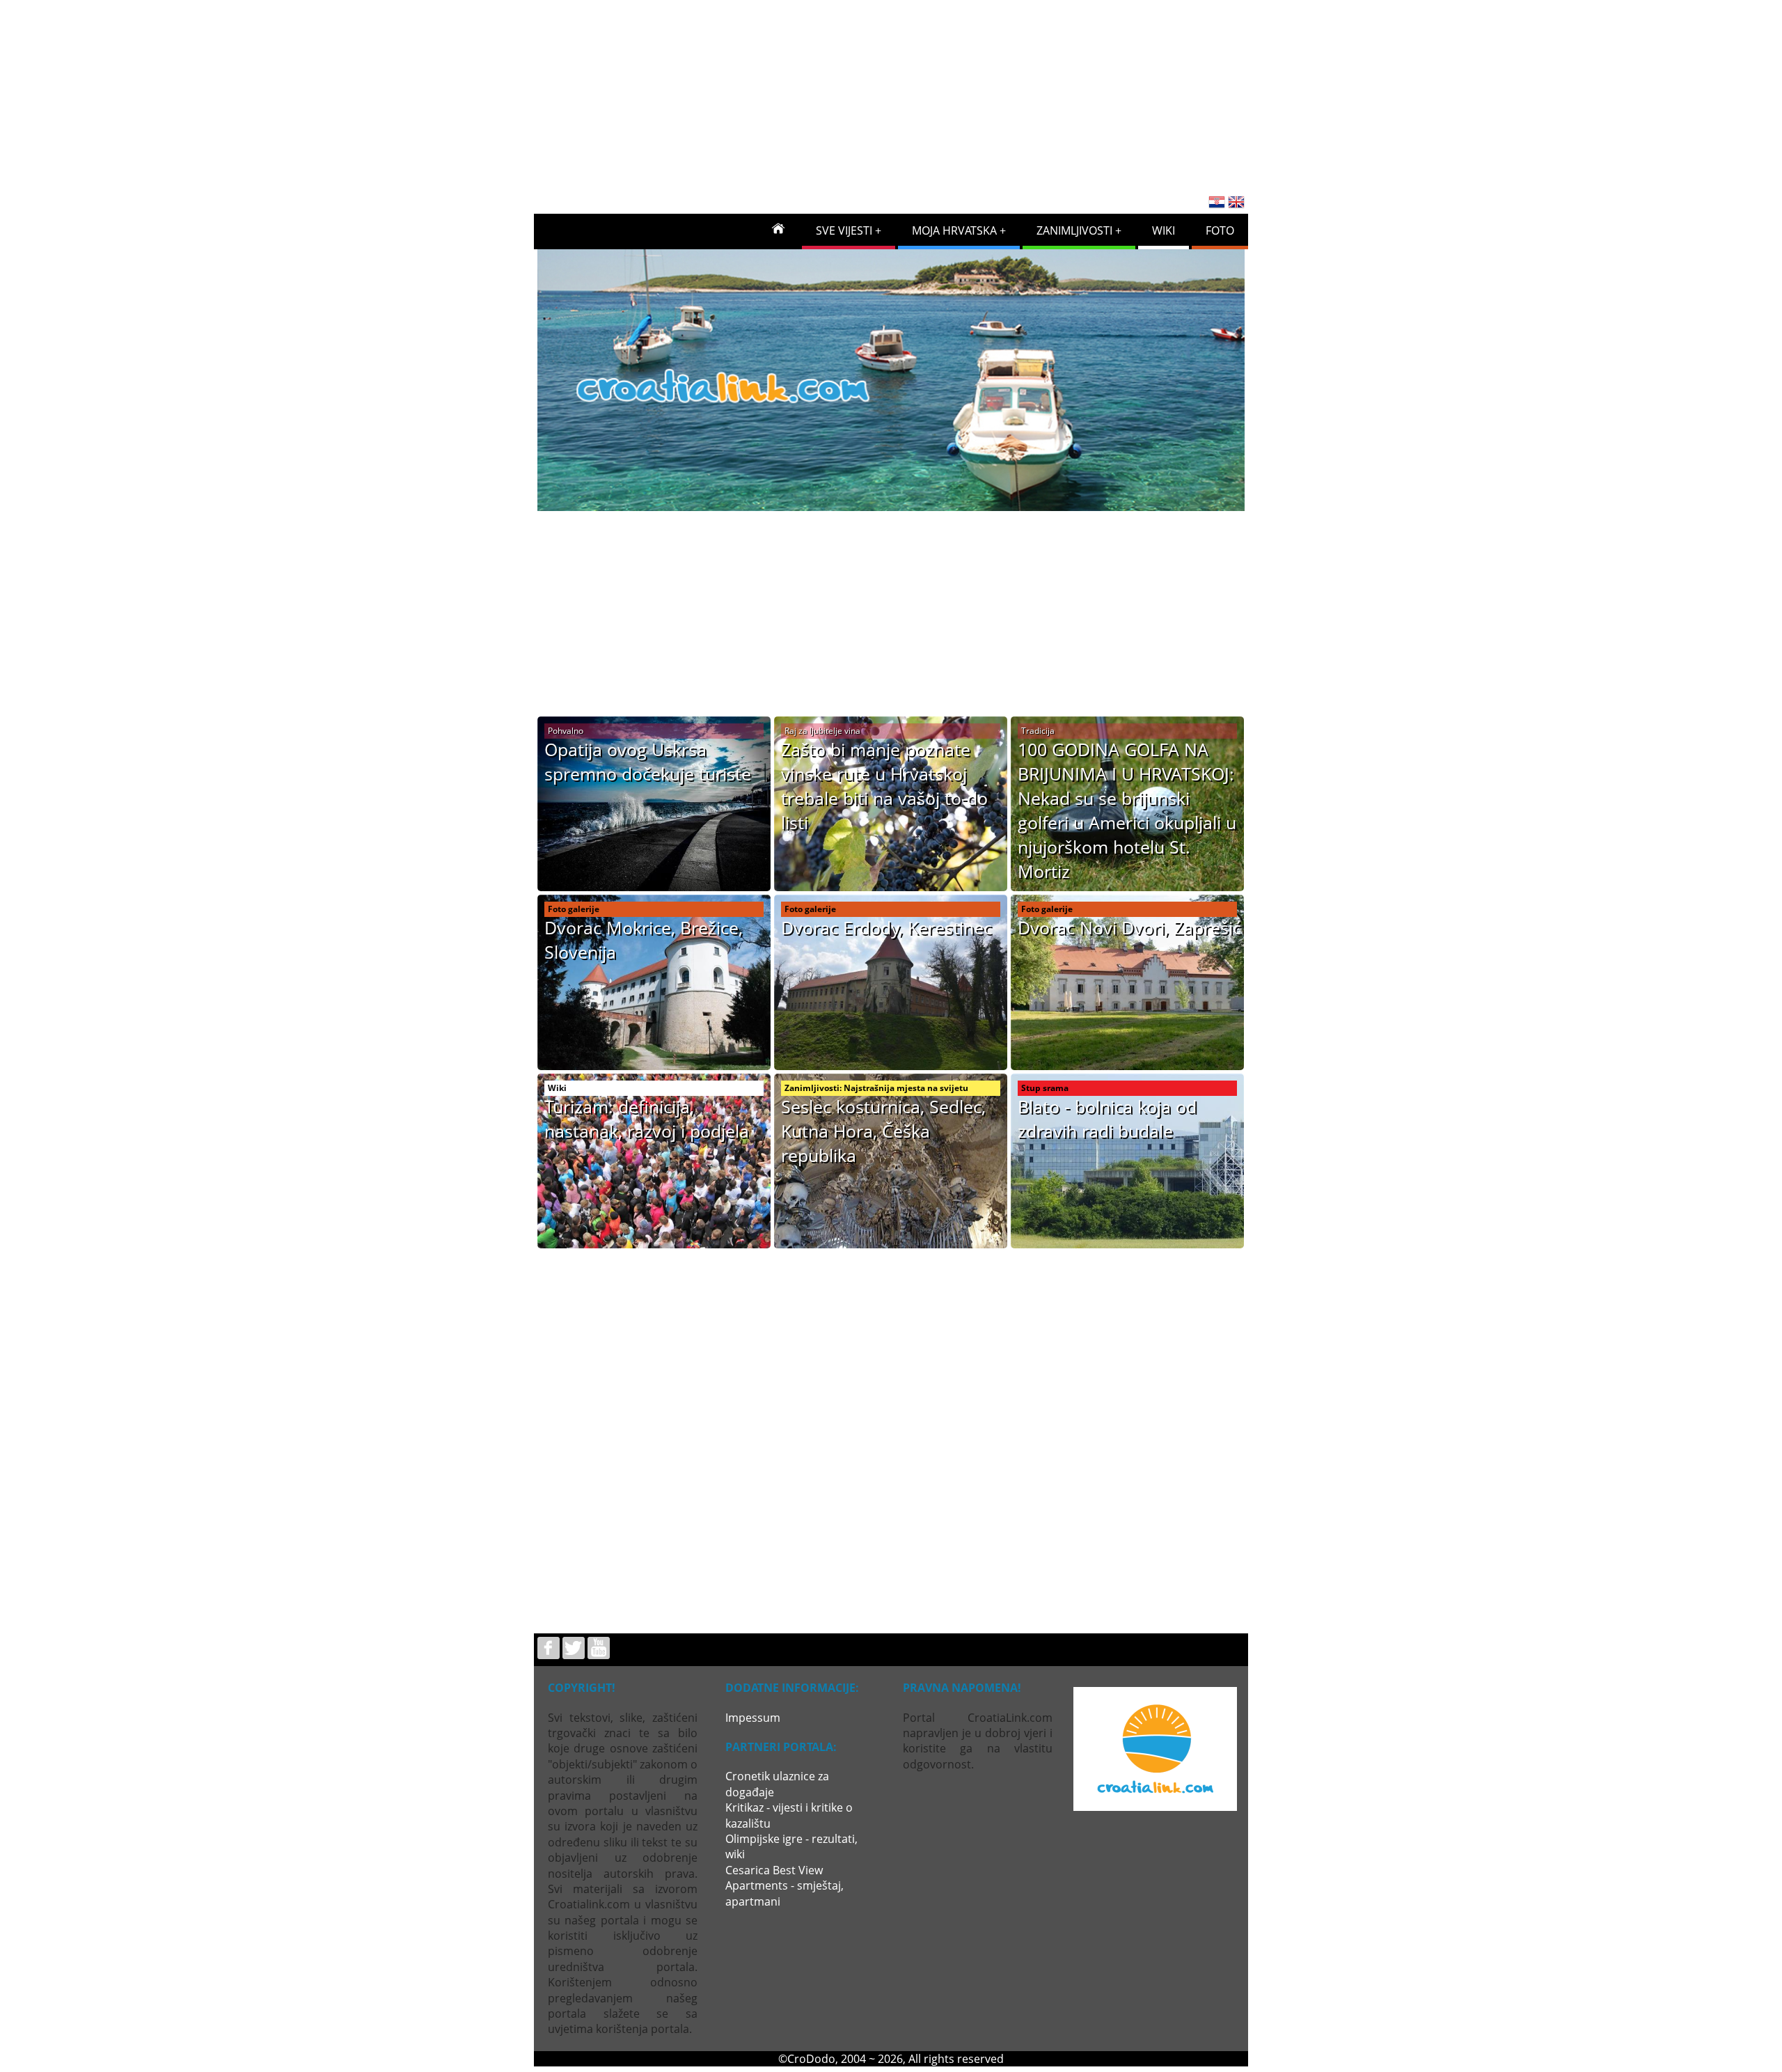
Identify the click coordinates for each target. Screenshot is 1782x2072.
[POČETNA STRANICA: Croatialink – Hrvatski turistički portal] (778, 228)
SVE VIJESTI (844, 230)
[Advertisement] (891, 93)
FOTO (1220, 230)
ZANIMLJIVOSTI (1074, 230)
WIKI (1164, 230)
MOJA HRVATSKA (954, 230)
